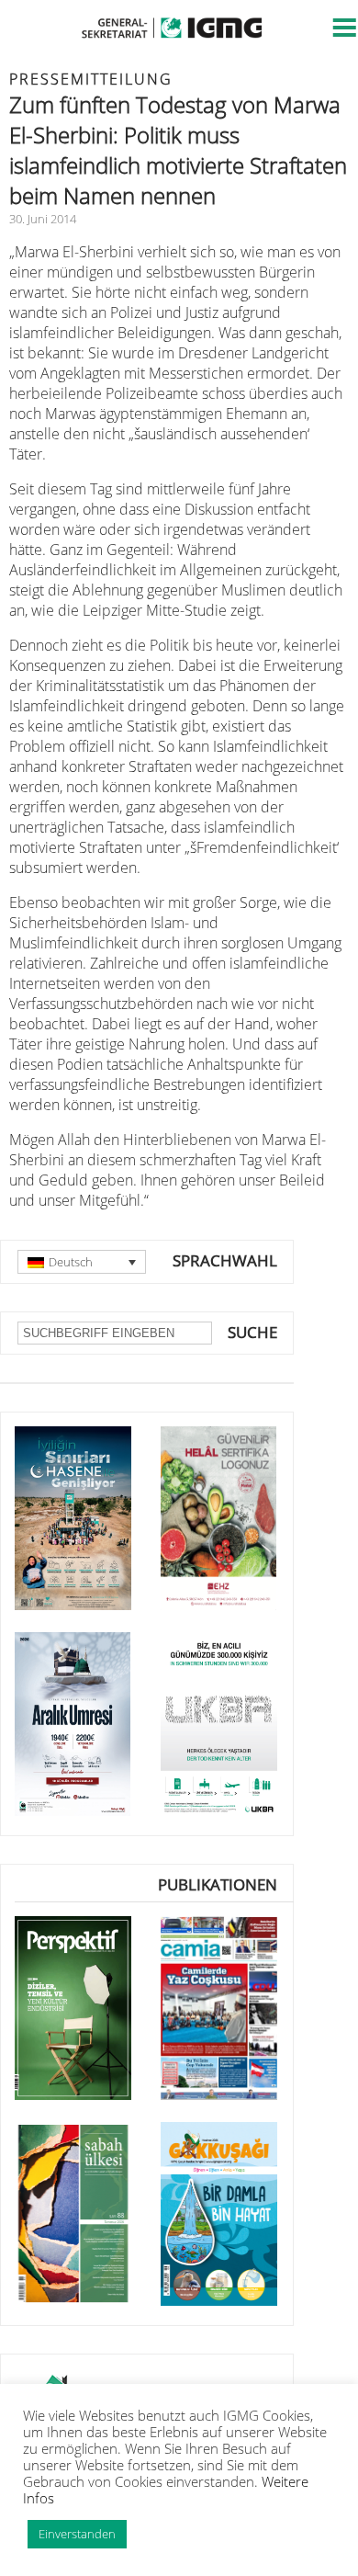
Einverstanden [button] (77, 2534)
